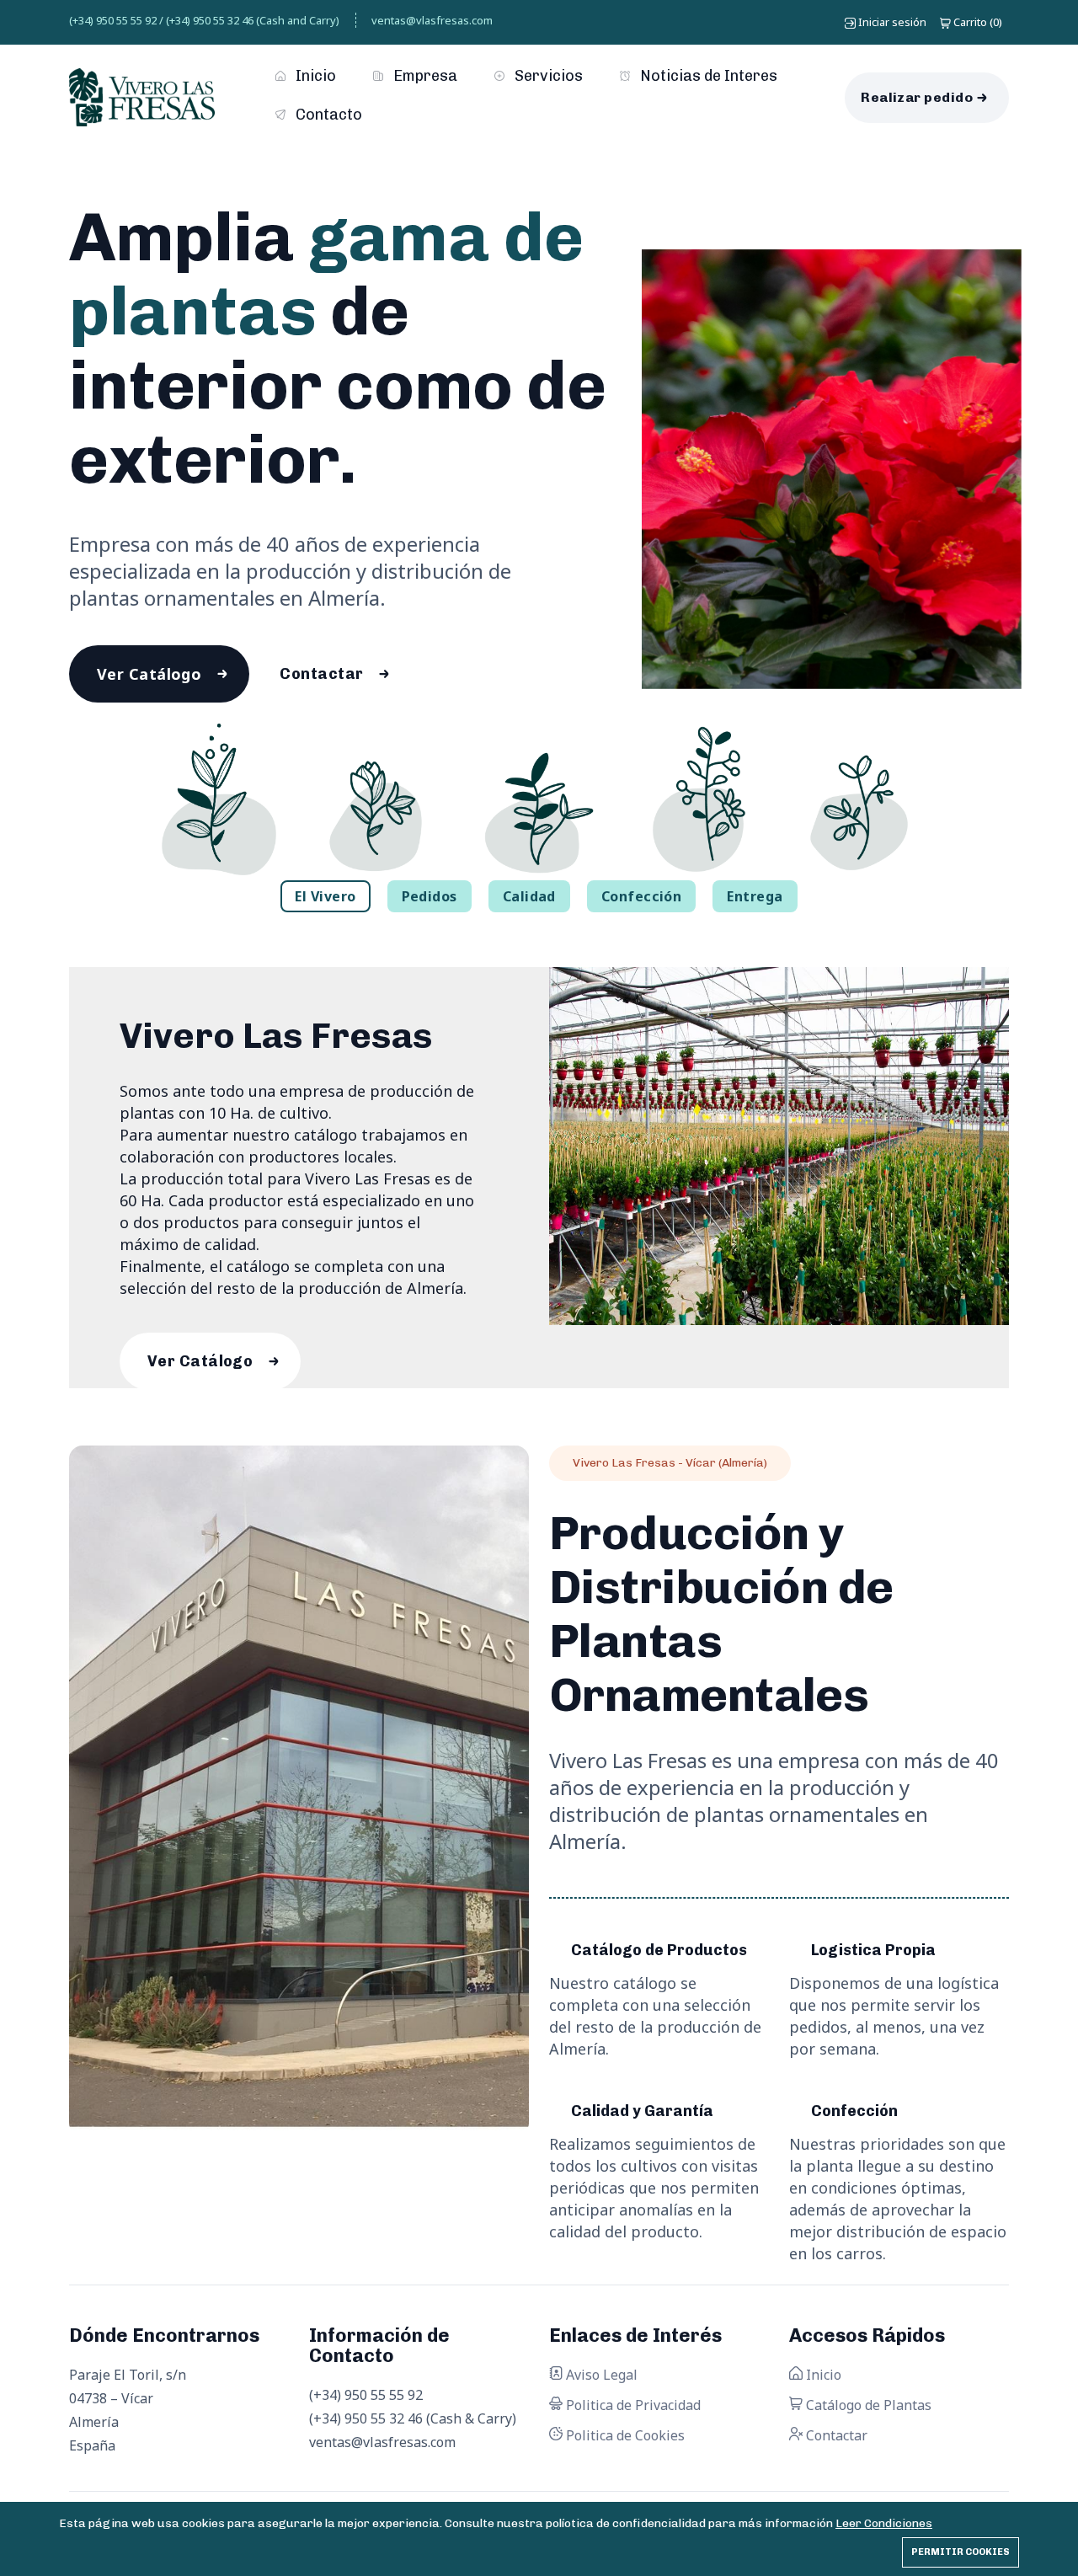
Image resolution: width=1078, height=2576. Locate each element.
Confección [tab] (642, 896)
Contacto (327, 115)
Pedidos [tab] (430, 896)
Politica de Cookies (624, 2435)
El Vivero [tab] (325, 896)
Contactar (321, 674)
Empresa (424, 76)
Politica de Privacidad (632, 2405)
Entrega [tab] (755, 896)
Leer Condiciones (884, 2523)
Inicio (314, 76)
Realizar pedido (917, 97)
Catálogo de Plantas (867, 2405)
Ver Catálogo (149, 674)
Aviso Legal (600, 2375)
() (978, 22)
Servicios (547, 76)
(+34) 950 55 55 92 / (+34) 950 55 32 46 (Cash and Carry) (204, 20)
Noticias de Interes (707, 76)
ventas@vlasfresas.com (432, 20)
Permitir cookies (961, 2552)
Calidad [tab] (529, 896)
